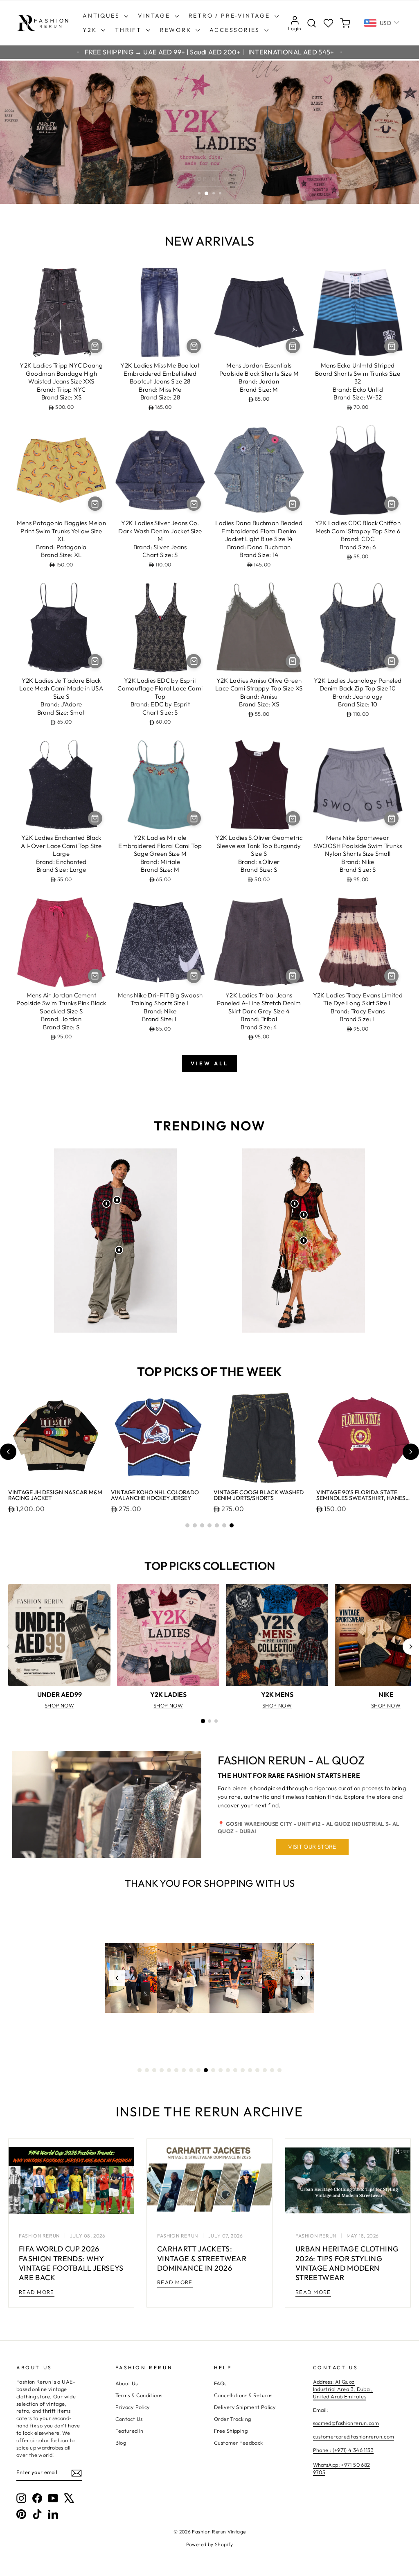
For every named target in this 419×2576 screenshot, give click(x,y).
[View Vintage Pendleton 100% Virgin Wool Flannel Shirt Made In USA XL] (106, 1204)
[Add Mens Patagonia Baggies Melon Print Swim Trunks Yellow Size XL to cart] (95, 504)
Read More (37, 2292)
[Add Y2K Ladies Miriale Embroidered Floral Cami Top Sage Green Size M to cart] (194, 818)
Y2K (91, 30)
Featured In (130, 2431)
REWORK (177, 30)
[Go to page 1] (203, 1721)
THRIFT (130, 30)
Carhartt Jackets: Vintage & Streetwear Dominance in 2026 (202, 2258)
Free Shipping (231, 2431)
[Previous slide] (8, 1452)
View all (209, 1063)
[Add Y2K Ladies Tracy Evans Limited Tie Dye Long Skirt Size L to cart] (391, 976)
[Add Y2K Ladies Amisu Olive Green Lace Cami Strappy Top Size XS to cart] (293, 661)
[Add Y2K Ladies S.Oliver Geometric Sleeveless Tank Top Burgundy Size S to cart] (293, 818)
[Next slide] (411, 1452)
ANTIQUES (102, 16)
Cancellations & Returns (243, 2395)
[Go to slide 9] (198, 2070)
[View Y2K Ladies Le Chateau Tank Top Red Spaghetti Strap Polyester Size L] (304, 1215)
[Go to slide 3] (202, 1525)
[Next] (411, 1647)
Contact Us (129, 2419)
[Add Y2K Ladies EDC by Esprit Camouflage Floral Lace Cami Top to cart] (194, 661)
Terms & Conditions (139, 2395)
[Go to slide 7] (232, 1525)
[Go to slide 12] (221, 2070)
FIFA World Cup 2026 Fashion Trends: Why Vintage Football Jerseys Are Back (71, 2263)
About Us (127, 2383)
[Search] (312, 23)
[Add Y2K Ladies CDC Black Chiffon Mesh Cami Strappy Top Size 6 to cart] (391, 504)
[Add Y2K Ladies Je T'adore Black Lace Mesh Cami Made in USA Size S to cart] (95, 661)
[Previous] (8, 1647)
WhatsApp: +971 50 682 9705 (342, 2468)
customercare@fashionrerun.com (354, 2436)
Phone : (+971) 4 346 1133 (343, 2450)
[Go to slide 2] (195, 1525)
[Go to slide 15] (243, 2070)
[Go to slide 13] (228, 2070)
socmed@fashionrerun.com (346, 2423)
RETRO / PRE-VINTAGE (231, 16)
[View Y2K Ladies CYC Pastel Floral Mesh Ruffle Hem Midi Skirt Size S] (304, 1241)
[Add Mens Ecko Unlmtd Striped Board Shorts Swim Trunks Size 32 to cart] (391, 346)
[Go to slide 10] (206, 2070)
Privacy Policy (133, 2407)
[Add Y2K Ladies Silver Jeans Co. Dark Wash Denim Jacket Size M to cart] (194, 504)
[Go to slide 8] (191, 2070)
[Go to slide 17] (257, 2070)
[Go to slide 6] (224, 1525)
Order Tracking (232, 2419)
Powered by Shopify (210, 2544)
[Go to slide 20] (279, 2070)
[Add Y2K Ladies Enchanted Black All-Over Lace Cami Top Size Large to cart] (95, 818)
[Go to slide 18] (265, 2070)
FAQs (220, 2383)
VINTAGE (155, 16)
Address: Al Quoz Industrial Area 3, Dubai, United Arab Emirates (343, 2389)
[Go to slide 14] (235, 2070)
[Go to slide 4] (209, 1525)
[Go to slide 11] (213, 2070)
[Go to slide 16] (250, 2070)
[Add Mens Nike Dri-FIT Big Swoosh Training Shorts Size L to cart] (194, 976)
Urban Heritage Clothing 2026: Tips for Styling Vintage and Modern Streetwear (347, 2263)
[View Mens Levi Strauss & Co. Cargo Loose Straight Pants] (119, 1250)
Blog (121, 2443)
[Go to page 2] (209, 1721)
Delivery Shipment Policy (245, 2407)
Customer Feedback (238, 2443)
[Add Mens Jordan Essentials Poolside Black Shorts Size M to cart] (293, 346)
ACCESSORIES (236, 30)
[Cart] (345, 23)
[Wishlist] (328, 23)
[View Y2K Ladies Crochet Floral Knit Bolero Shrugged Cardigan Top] (295, 1204)
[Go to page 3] (216, 1721)
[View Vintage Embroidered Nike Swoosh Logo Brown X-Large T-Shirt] (117, 1200)
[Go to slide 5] (217, 1525)
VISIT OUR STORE (312, 1847)
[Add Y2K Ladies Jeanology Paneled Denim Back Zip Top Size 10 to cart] (391, 661)
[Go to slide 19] (272, 2070)
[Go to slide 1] (187, 1525)
